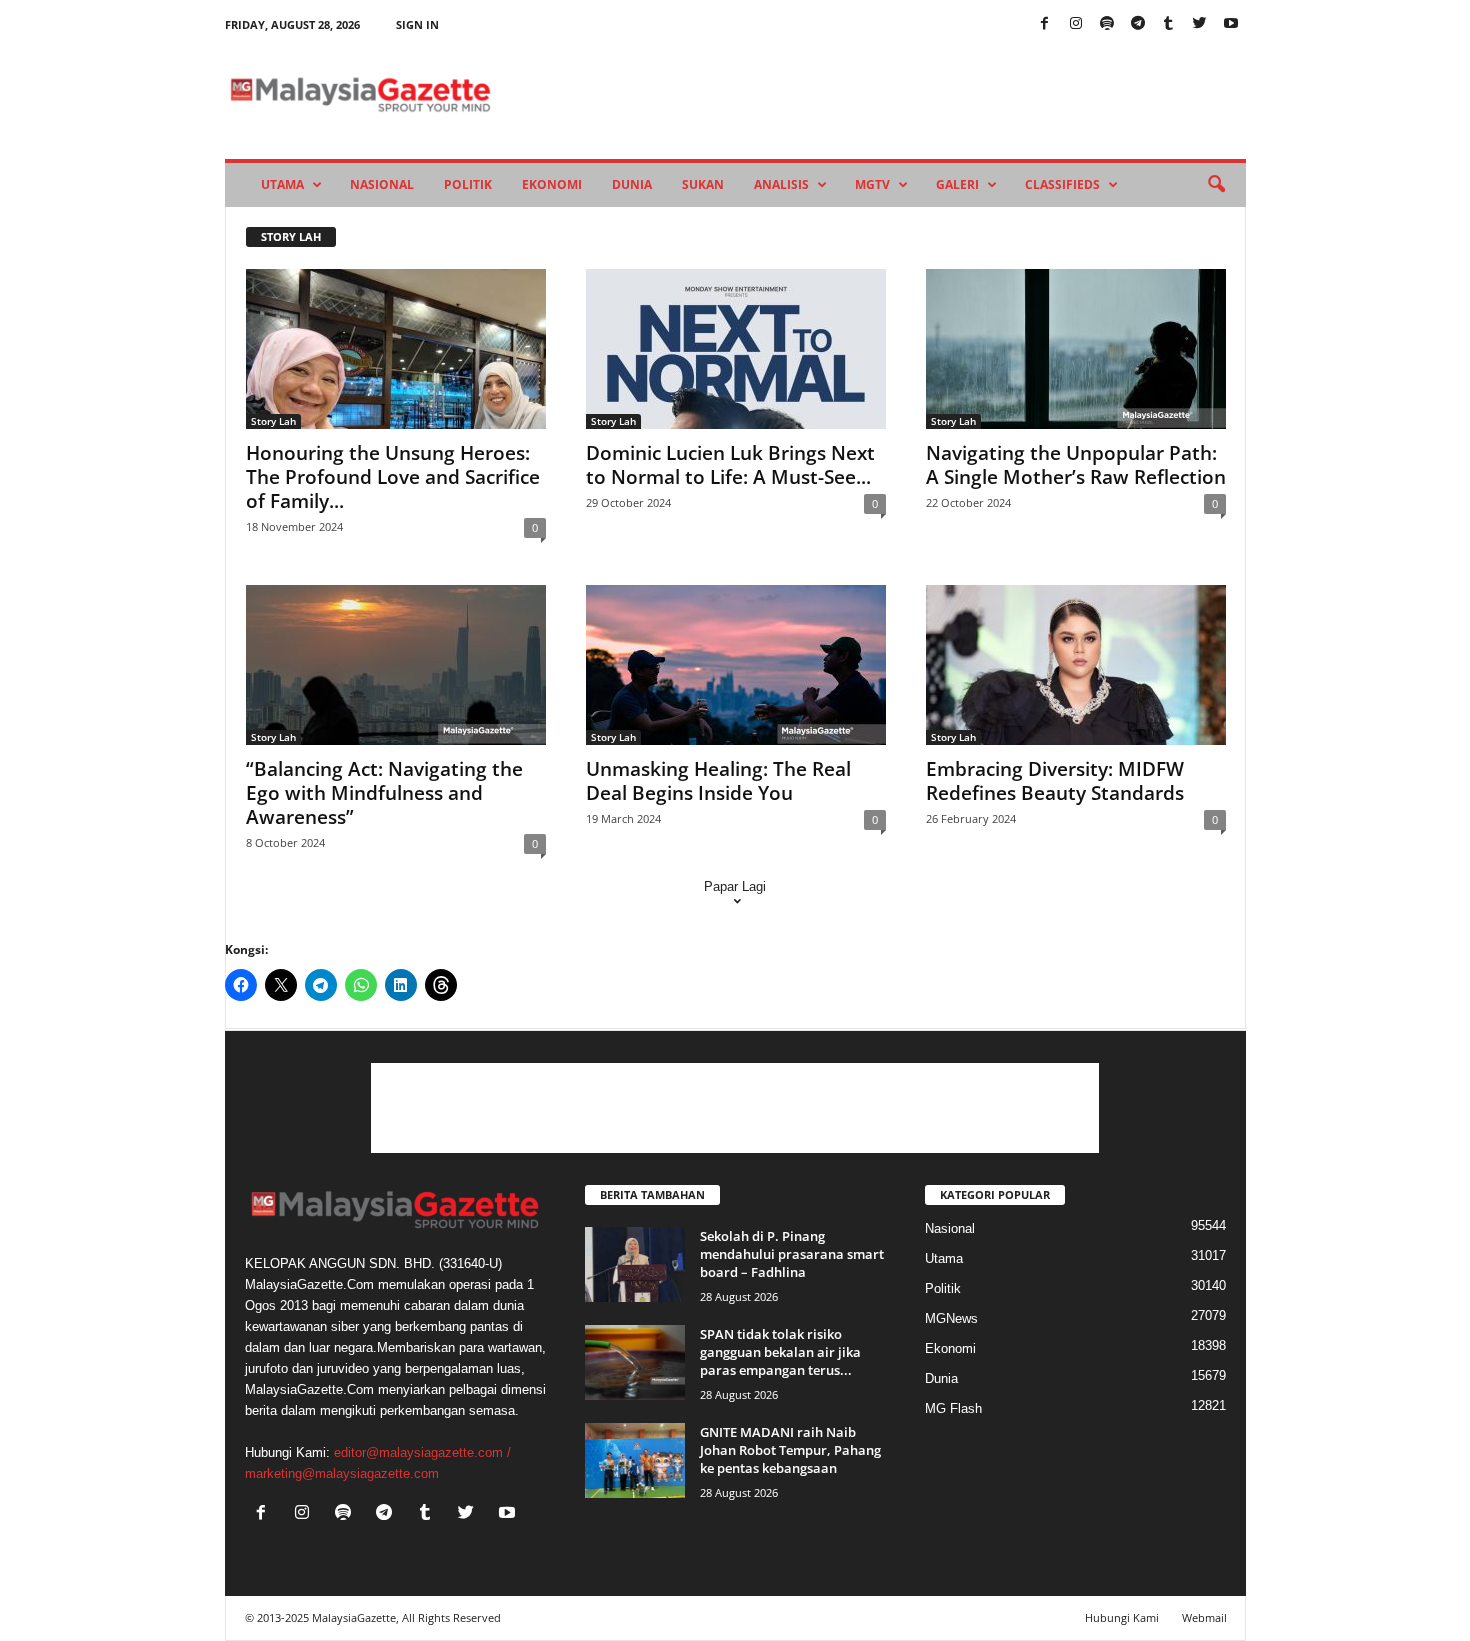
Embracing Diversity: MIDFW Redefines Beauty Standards (1055, 781)
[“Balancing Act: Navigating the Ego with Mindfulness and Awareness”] (396, 665)
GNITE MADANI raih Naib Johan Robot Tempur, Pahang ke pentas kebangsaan (790, 1450)
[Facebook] (1045, 24)
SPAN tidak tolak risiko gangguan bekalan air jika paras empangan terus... (780, 1352)
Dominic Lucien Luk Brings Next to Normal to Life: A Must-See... (730, 465)
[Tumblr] (1169, 24)
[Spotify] (1107, 24)
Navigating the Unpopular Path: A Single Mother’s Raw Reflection (1076, 465)
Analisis (781, 184)
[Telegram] (1138, 24)
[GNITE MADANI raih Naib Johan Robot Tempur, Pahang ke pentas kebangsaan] (635, 1460)
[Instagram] (1076, 24)
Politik (468, 184)
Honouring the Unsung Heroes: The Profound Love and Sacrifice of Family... (393, 477)
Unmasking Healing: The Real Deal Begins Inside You (718, 781)
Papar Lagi (735, 886)
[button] (1216, 185)
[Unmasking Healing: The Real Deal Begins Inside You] (736, 665)
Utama (282, 184)
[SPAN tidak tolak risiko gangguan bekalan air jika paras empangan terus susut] (635, 1362)
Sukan (703, 184)
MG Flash (953, 1408)
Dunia (632, 184)
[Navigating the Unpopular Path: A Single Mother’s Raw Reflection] (1076, 349)
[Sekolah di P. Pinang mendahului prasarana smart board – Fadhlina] (635, 1264)
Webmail (1204, 1617)
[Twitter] (1200, 24)
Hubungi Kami (1122, 1617)
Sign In (417, 24)
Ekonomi (552, 184)
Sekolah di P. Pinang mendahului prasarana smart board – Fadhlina (792, 1254)
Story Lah (273, 421)
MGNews (951, 1318)
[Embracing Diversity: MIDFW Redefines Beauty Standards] (1076, 665)
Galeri (957, 184)
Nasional (382, 184)
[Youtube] (1231, 24)
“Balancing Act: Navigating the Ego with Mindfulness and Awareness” (384, 793)
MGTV (872, 184)
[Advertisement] (735, 1108)
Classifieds (1062, 184)
